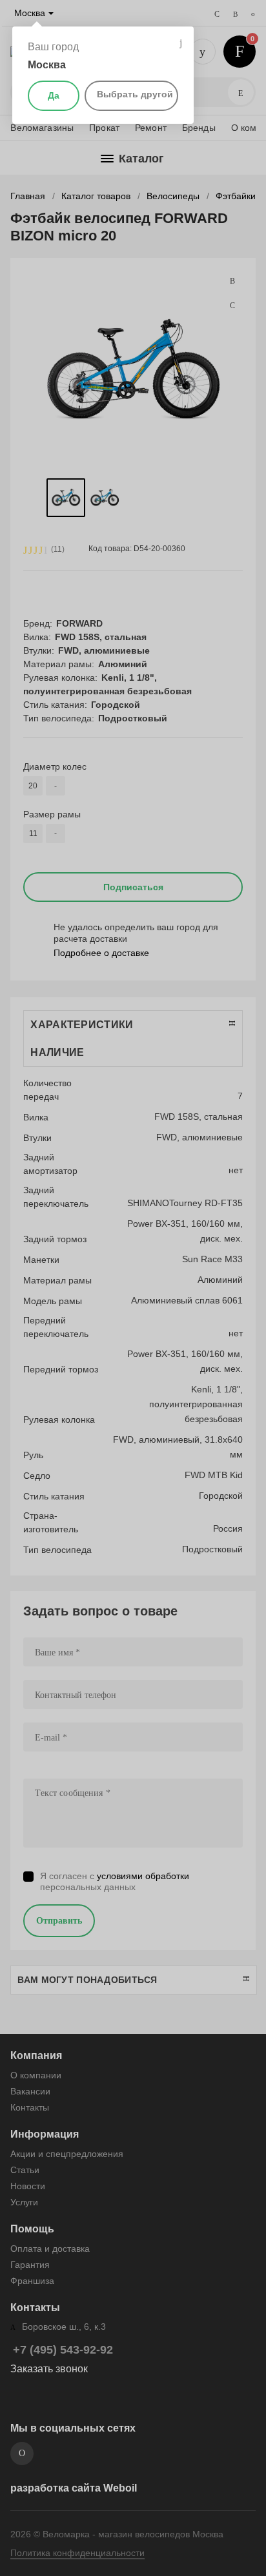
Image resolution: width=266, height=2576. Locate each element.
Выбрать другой (135, 94)
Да (54, 95)
